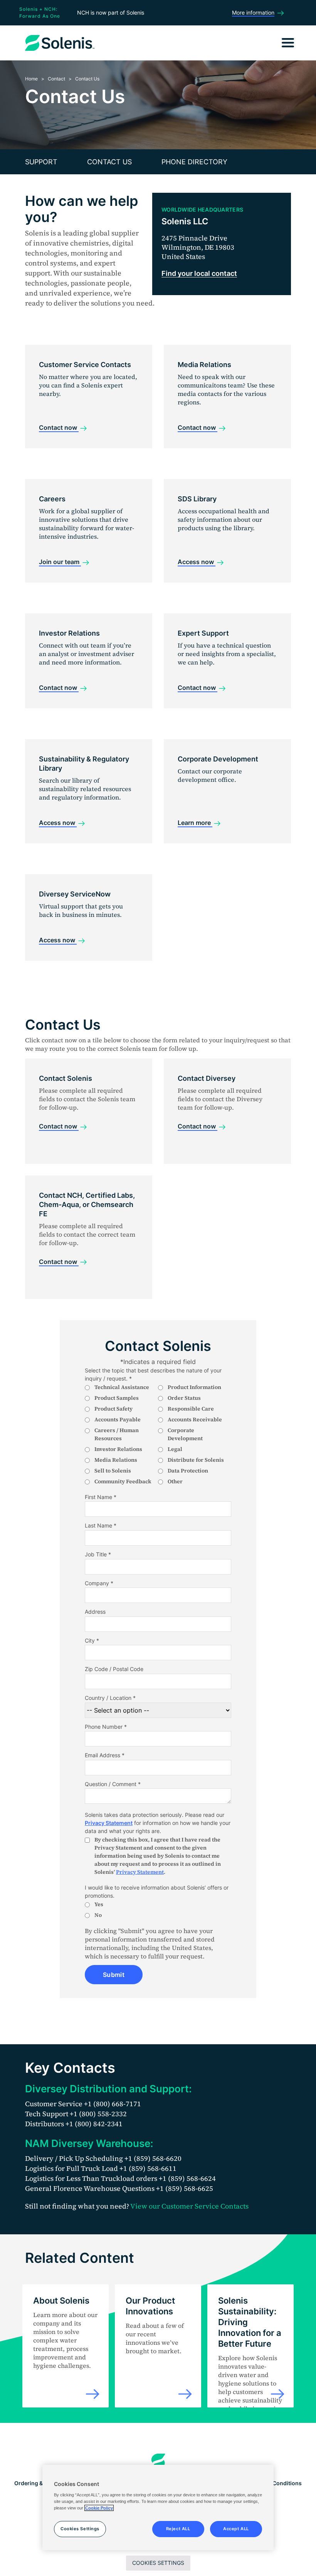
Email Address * (105, 1755)
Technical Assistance (122, 1387)
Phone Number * (106, 1727)
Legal (175, 1449)
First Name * (101, 1497)
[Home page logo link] (158, 2461)
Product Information (194, 1387)
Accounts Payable (118, 1419)
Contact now (59, 427)
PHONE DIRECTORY (194, 162)
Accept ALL (236, 2529)
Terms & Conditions (276, 2483)
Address (95, 1612)
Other (175, 1481)
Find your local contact (199, 273)
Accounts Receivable (195, 1419)
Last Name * (101, 1525)
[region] (158, 2508)
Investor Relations (118, 1449)
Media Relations (116, 1460)
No (98, 1915)
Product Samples (117, 1398)
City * (92, 1640)
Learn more (195, 823)
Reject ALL (178, 2529)
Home (31, 79)
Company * (99, 1583)
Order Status (184, 1398)
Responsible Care (191, 1409)
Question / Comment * (113, 1784)
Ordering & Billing (37, 2483)
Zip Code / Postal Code (114, 1669)
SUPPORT (41, 162)
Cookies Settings (158, 2563)
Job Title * (98, 1554)
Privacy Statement (109, 1823)
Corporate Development (185, 1434)
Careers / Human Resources (117, 1434)
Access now (197, 562)
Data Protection (188, 1471)
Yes (99, 1904)
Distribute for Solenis (196, 1460)
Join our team (60, 562)
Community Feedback (123, 1481)
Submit (114, 1975)
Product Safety (113, 1409)
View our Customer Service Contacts (189, 2206)
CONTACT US (109, 162)
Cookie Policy (99, 2508)
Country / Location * (110, 1698)
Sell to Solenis (113, 1471)
